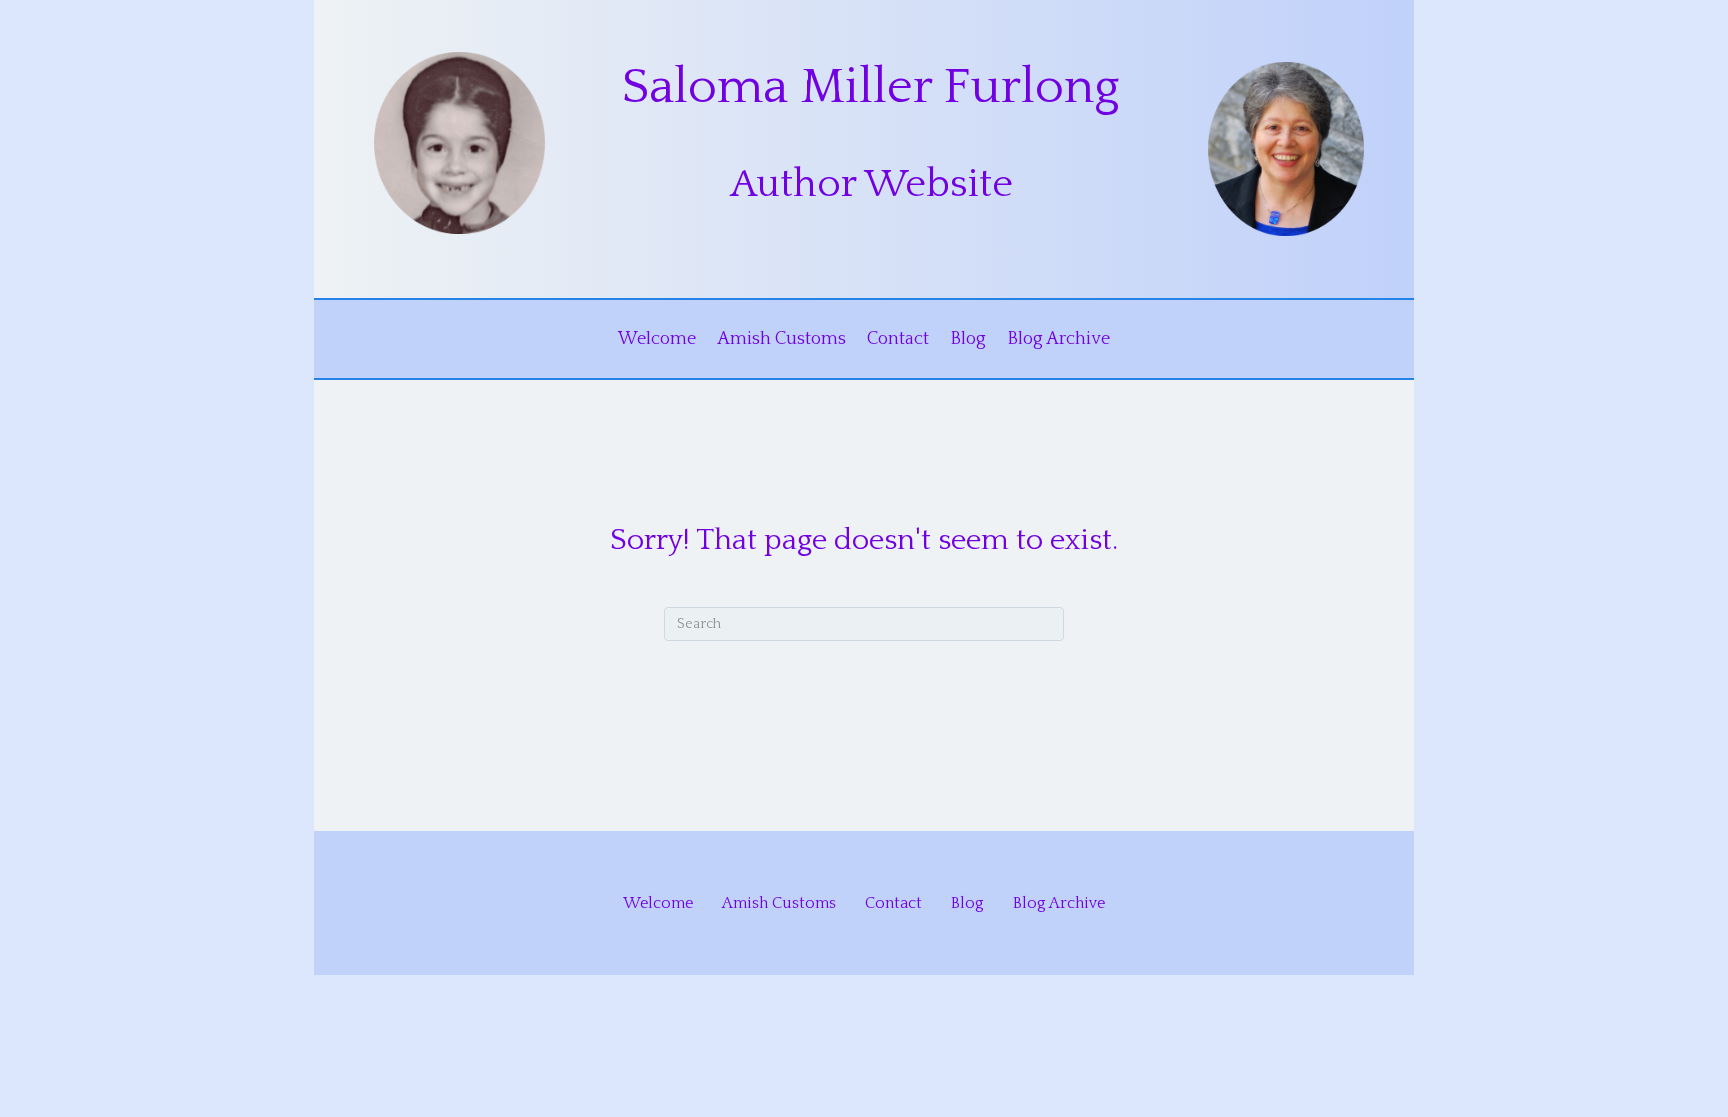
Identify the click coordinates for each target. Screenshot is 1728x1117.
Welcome (657, 339)
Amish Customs (781, 339)
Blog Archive (1058, 339)
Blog (968, 339)
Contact (898, 339)
